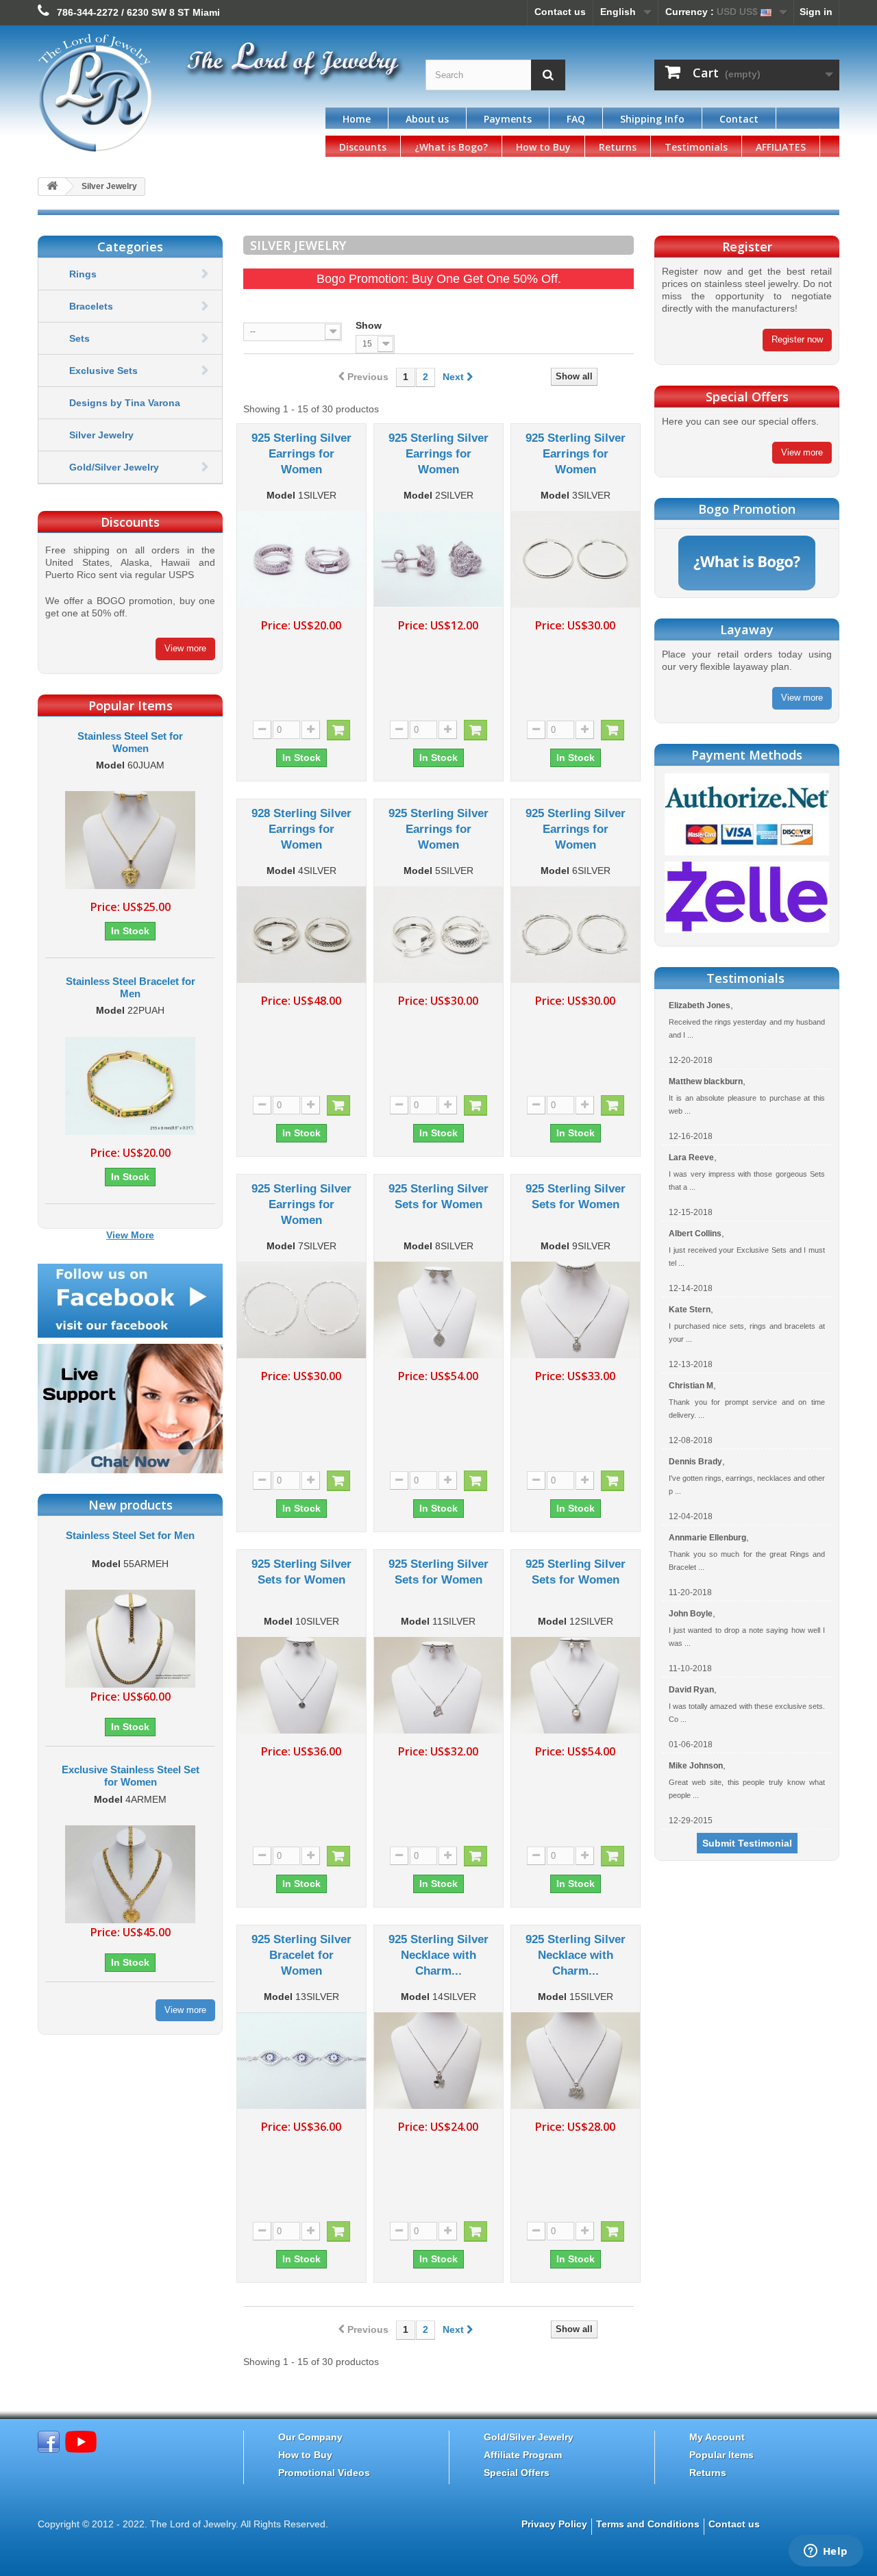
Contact (739, 119)
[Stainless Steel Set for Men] (130, 1638)
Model (110, 765)
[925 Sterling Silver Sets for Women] (438, 1310)
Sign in (816, 12)
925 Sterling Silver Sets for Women (438, 1197)
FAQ (576, 119)
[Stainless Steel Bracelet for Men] (130, 1086)
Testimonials (696, 147)
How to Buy (543, 147)
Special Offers (517, 2473)
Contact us (560, 12)
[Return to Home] (52, 187)
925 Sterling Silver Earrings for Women (301, 454)
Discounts (363, 147)
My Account (717, 2437)
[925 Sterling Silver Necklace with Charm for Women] (438, 2061)
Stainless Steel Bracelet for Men (131, 987)
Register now (797, 339)
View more (185, 648)
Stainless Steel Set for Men (130, 1535)
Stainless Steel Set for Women (130, 742)
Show (369, 325)
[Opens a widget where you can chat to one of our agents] (826, 2552)
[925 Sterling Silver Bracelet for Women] (301, 2061)
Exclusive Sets (103, 371)
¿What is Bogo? (451, 147)
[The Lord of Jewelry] (164, 93)
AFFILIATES (781, 147)
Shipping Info (652, 119)
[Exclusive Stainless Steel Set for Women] (130, 1873)
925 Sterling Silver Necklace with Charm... (438, 1955)
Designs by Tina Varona (125, 403)
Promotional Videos (324, 2473)
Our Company (310, 2437)
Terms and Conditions (648, 2524)
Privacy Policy (554, 2524)
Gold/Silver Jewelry (114, 467)
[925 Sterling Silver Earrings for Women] (301, 559)
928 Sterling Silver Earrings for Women (301, 829)
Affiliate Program (523, 2455)
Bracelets (91, 306)
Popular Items (721, 2455)
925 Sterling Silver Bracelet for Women (301, 1955)
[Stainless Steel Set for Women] (130, 840)
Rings (83, 274)
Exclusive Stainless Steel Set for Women (131, 1776)
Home (357, 119)
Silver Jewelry (101, 435)
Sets (79, 338)
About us (427, 119)
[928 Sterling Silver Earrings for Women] (301, 935)
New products (131, 1505)
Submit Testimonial (747, 1843)
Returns (618, 147)
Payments (508, 119)
